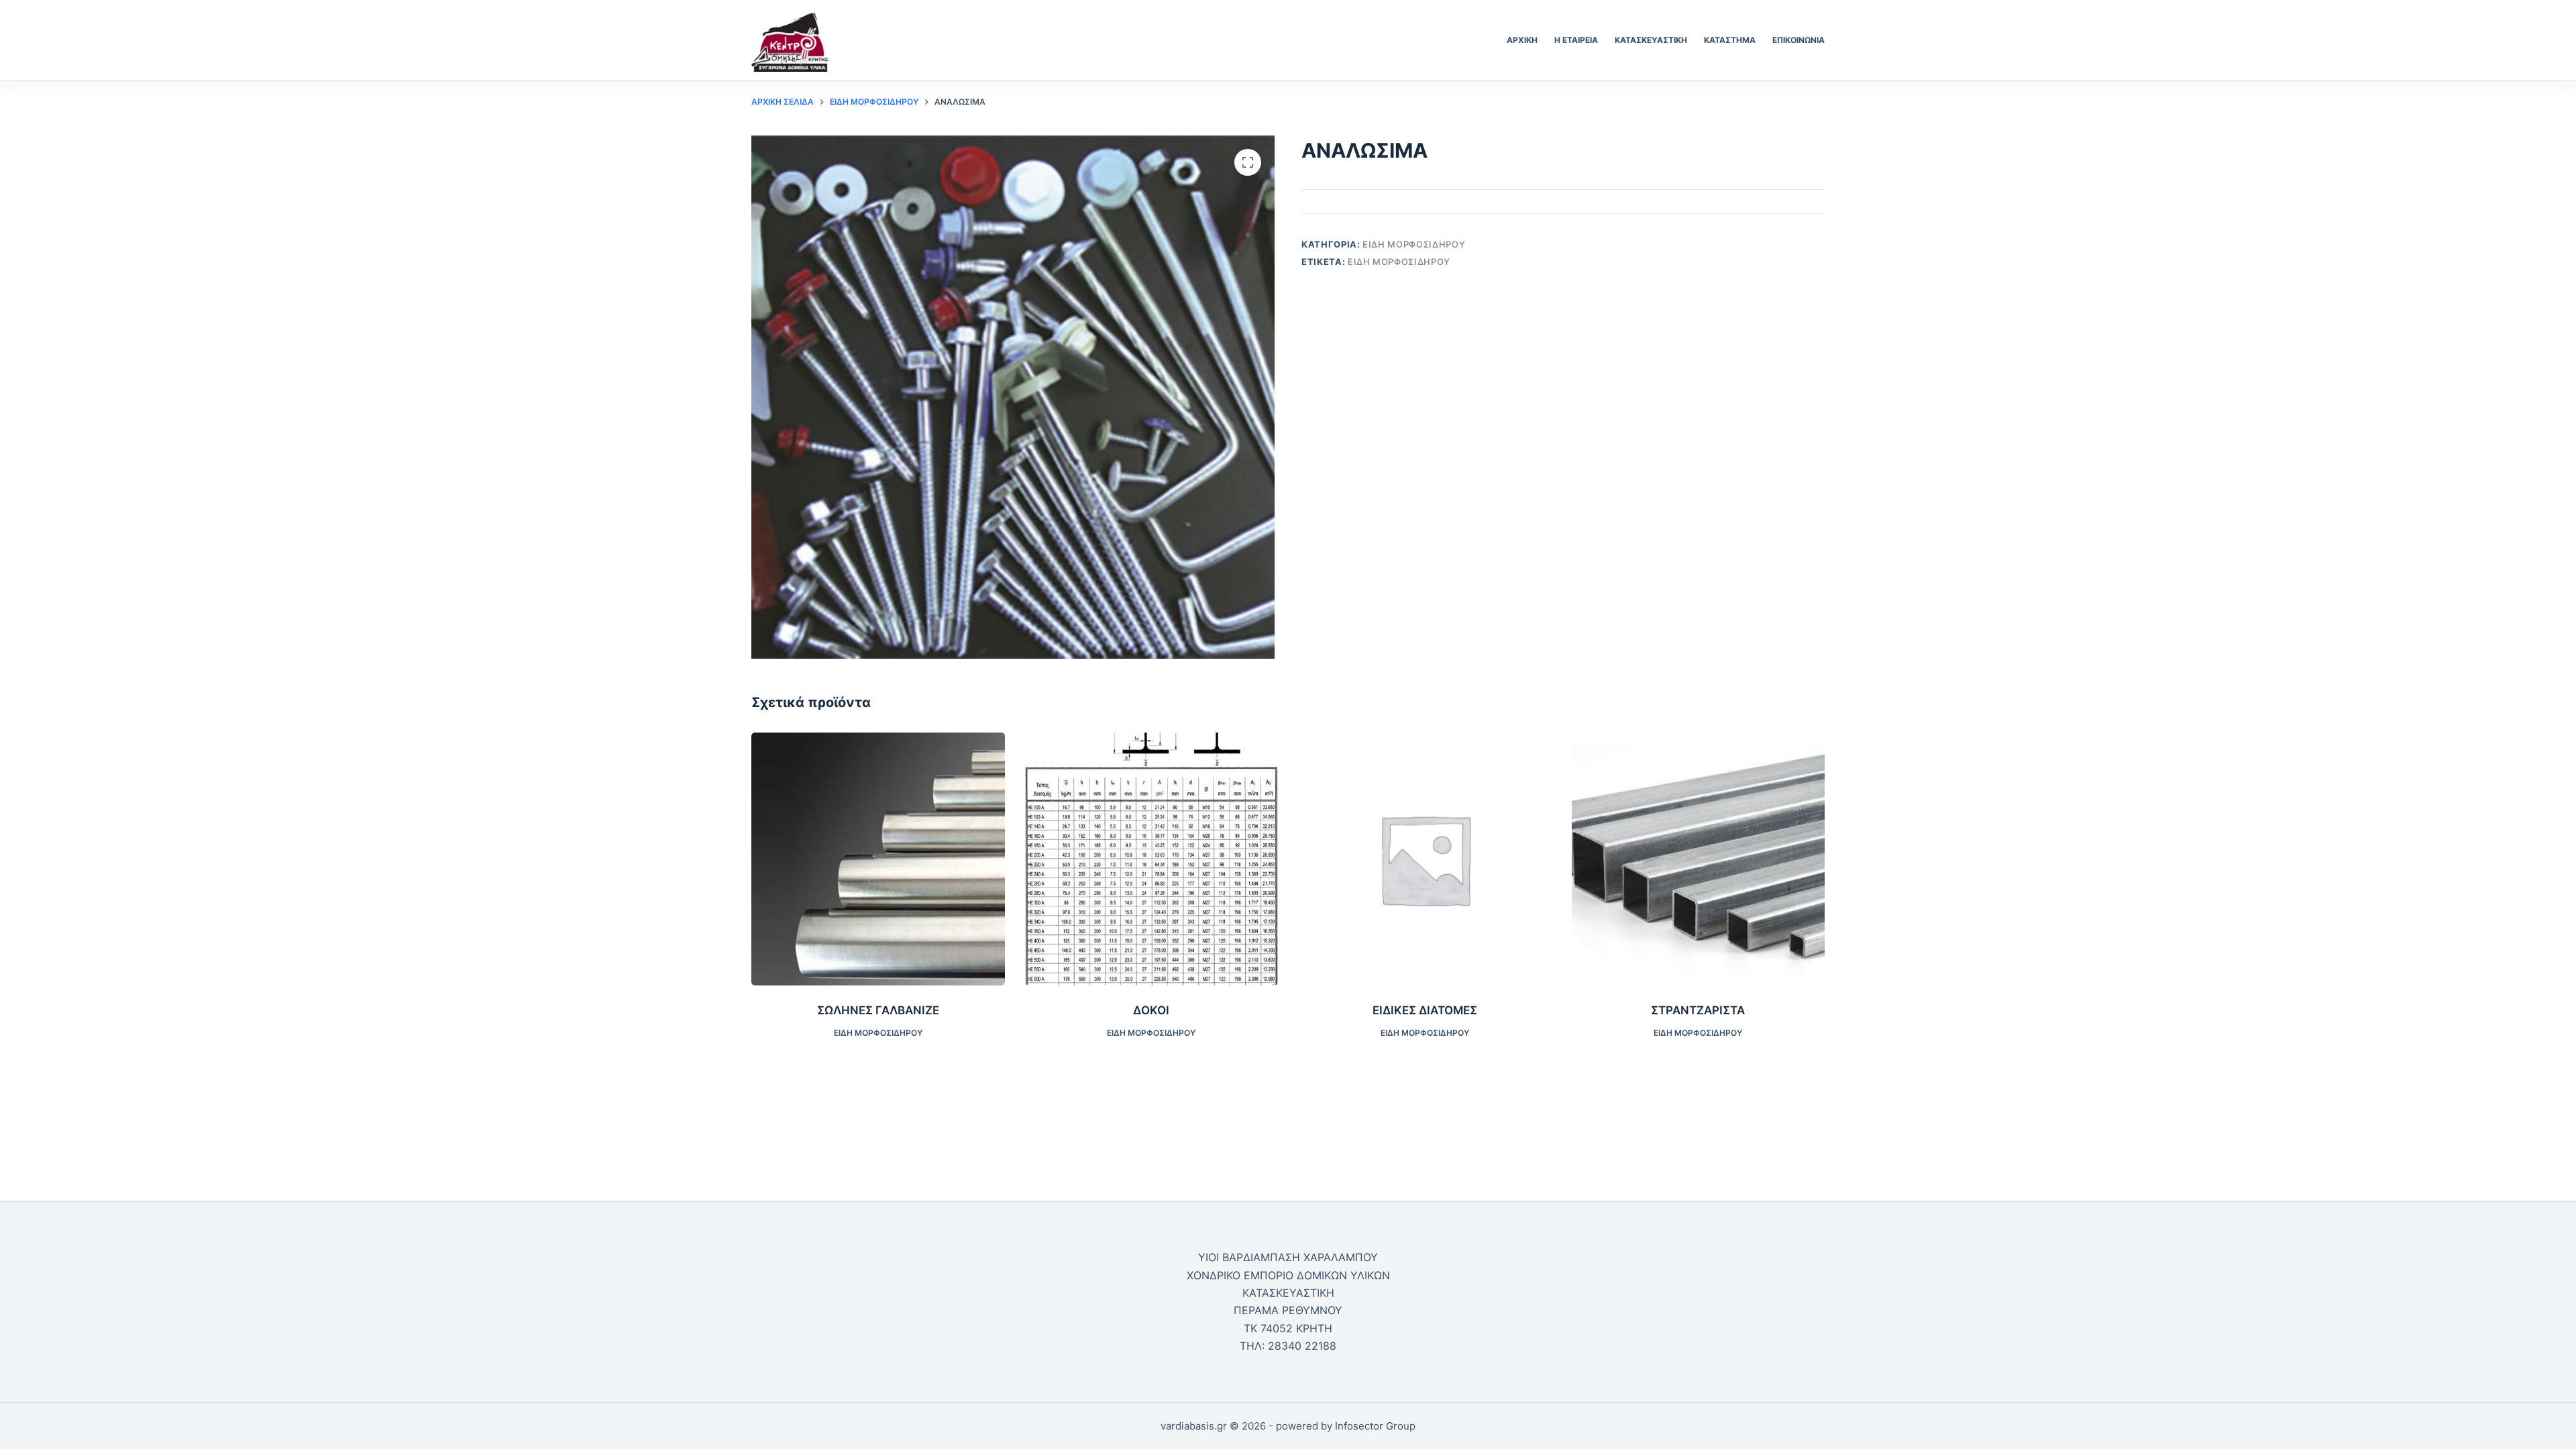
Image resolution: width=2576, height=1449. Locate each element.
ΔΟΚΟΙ (1151, 1010)
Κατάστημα (1730, 40)
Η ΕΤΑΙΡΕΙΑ (1576, 40)
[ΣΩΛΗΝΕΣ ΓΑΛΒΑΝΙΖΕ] (878, 859)
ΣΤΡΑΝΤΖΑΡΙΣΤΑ (1698, 1010)
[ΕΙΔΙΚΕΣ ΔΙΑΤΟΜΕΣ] (1425, 859)
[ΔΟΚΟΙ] (1152, 859)
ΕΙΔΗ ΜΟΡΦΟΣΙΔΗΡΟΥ (1414, 244)
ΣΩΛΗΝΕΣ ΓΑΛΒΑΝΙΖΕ (878, 1010)
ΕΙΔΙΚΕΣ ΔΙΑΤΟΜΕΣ (1425, 1010)
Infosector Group (1375, 1426)
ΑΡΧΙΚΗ (1522, 40)
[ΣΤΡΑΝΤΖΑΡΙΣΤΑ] (1699, 859)
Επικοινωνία (1799, 40)
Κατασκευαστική (1651, 40)
